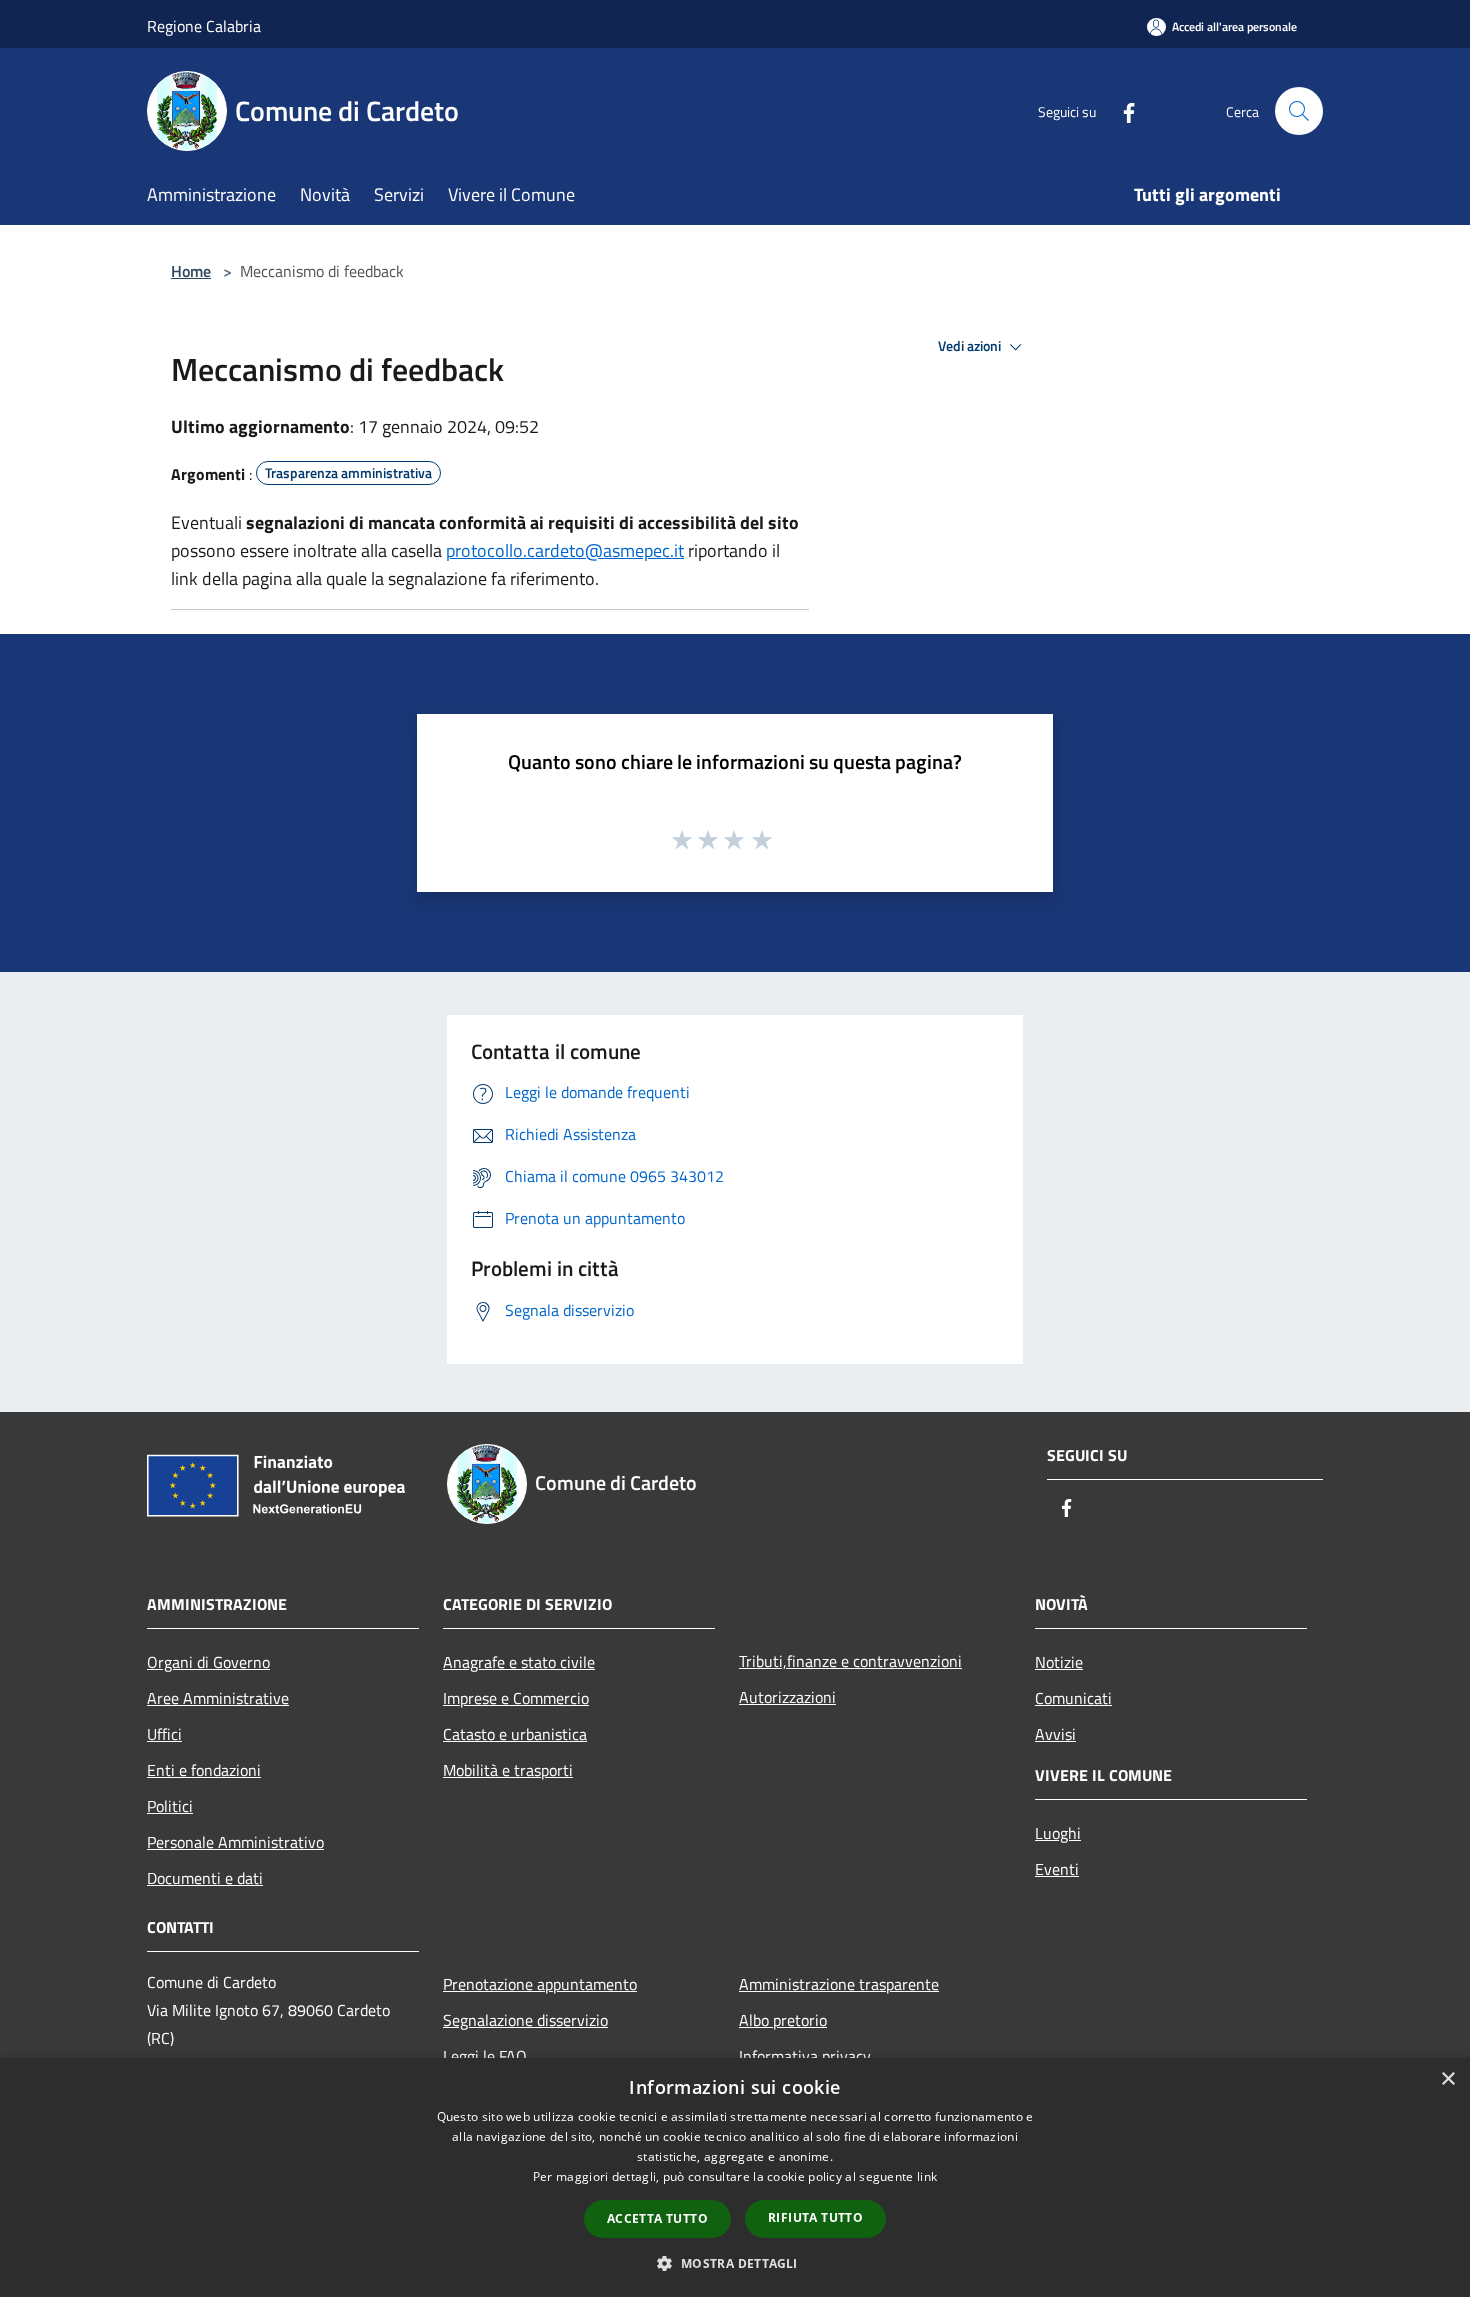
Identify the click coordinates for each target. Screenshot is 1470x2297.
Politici (170, 1806)
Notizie (1059, 1662)
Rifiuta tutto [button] (815, 2217)
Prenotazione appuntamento (540, 1984)
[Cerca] (1299, 111)
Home (191, 271)
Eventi (1057, 1869)
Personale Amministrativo (235, 1842)
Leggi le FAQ (485, 2056)
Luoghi (1058, 1833)
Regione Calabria (204, 26)
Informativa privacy (805, 2056)
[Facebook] (1121, 110)
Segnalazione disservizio (525, 2020)
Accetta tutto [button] (657, 2218)
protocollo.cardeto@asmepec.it (565, 550)
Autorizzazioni (787, 1697)
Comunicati (1073, 1698)
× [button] (1447, 2079)
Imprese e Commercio (516, 1698)
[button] (734, 2263)
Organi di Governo (208, 1662)
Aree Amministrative (218, 1698)
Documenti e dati (205, 1878)
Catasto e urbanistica (515, 1734)
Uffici (164, 1734)
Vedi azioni (971, 346)
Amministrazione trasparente (839, 1984)
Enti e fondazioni (204, 1770)
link (927, 2176)
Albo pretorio (783, 2020)
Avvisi (1055, 1734)
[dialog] (735, 2177)
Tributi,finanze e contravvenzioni (850, 1661)
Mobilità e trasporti (508, 1770)
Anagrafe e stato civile (519, 1662)
